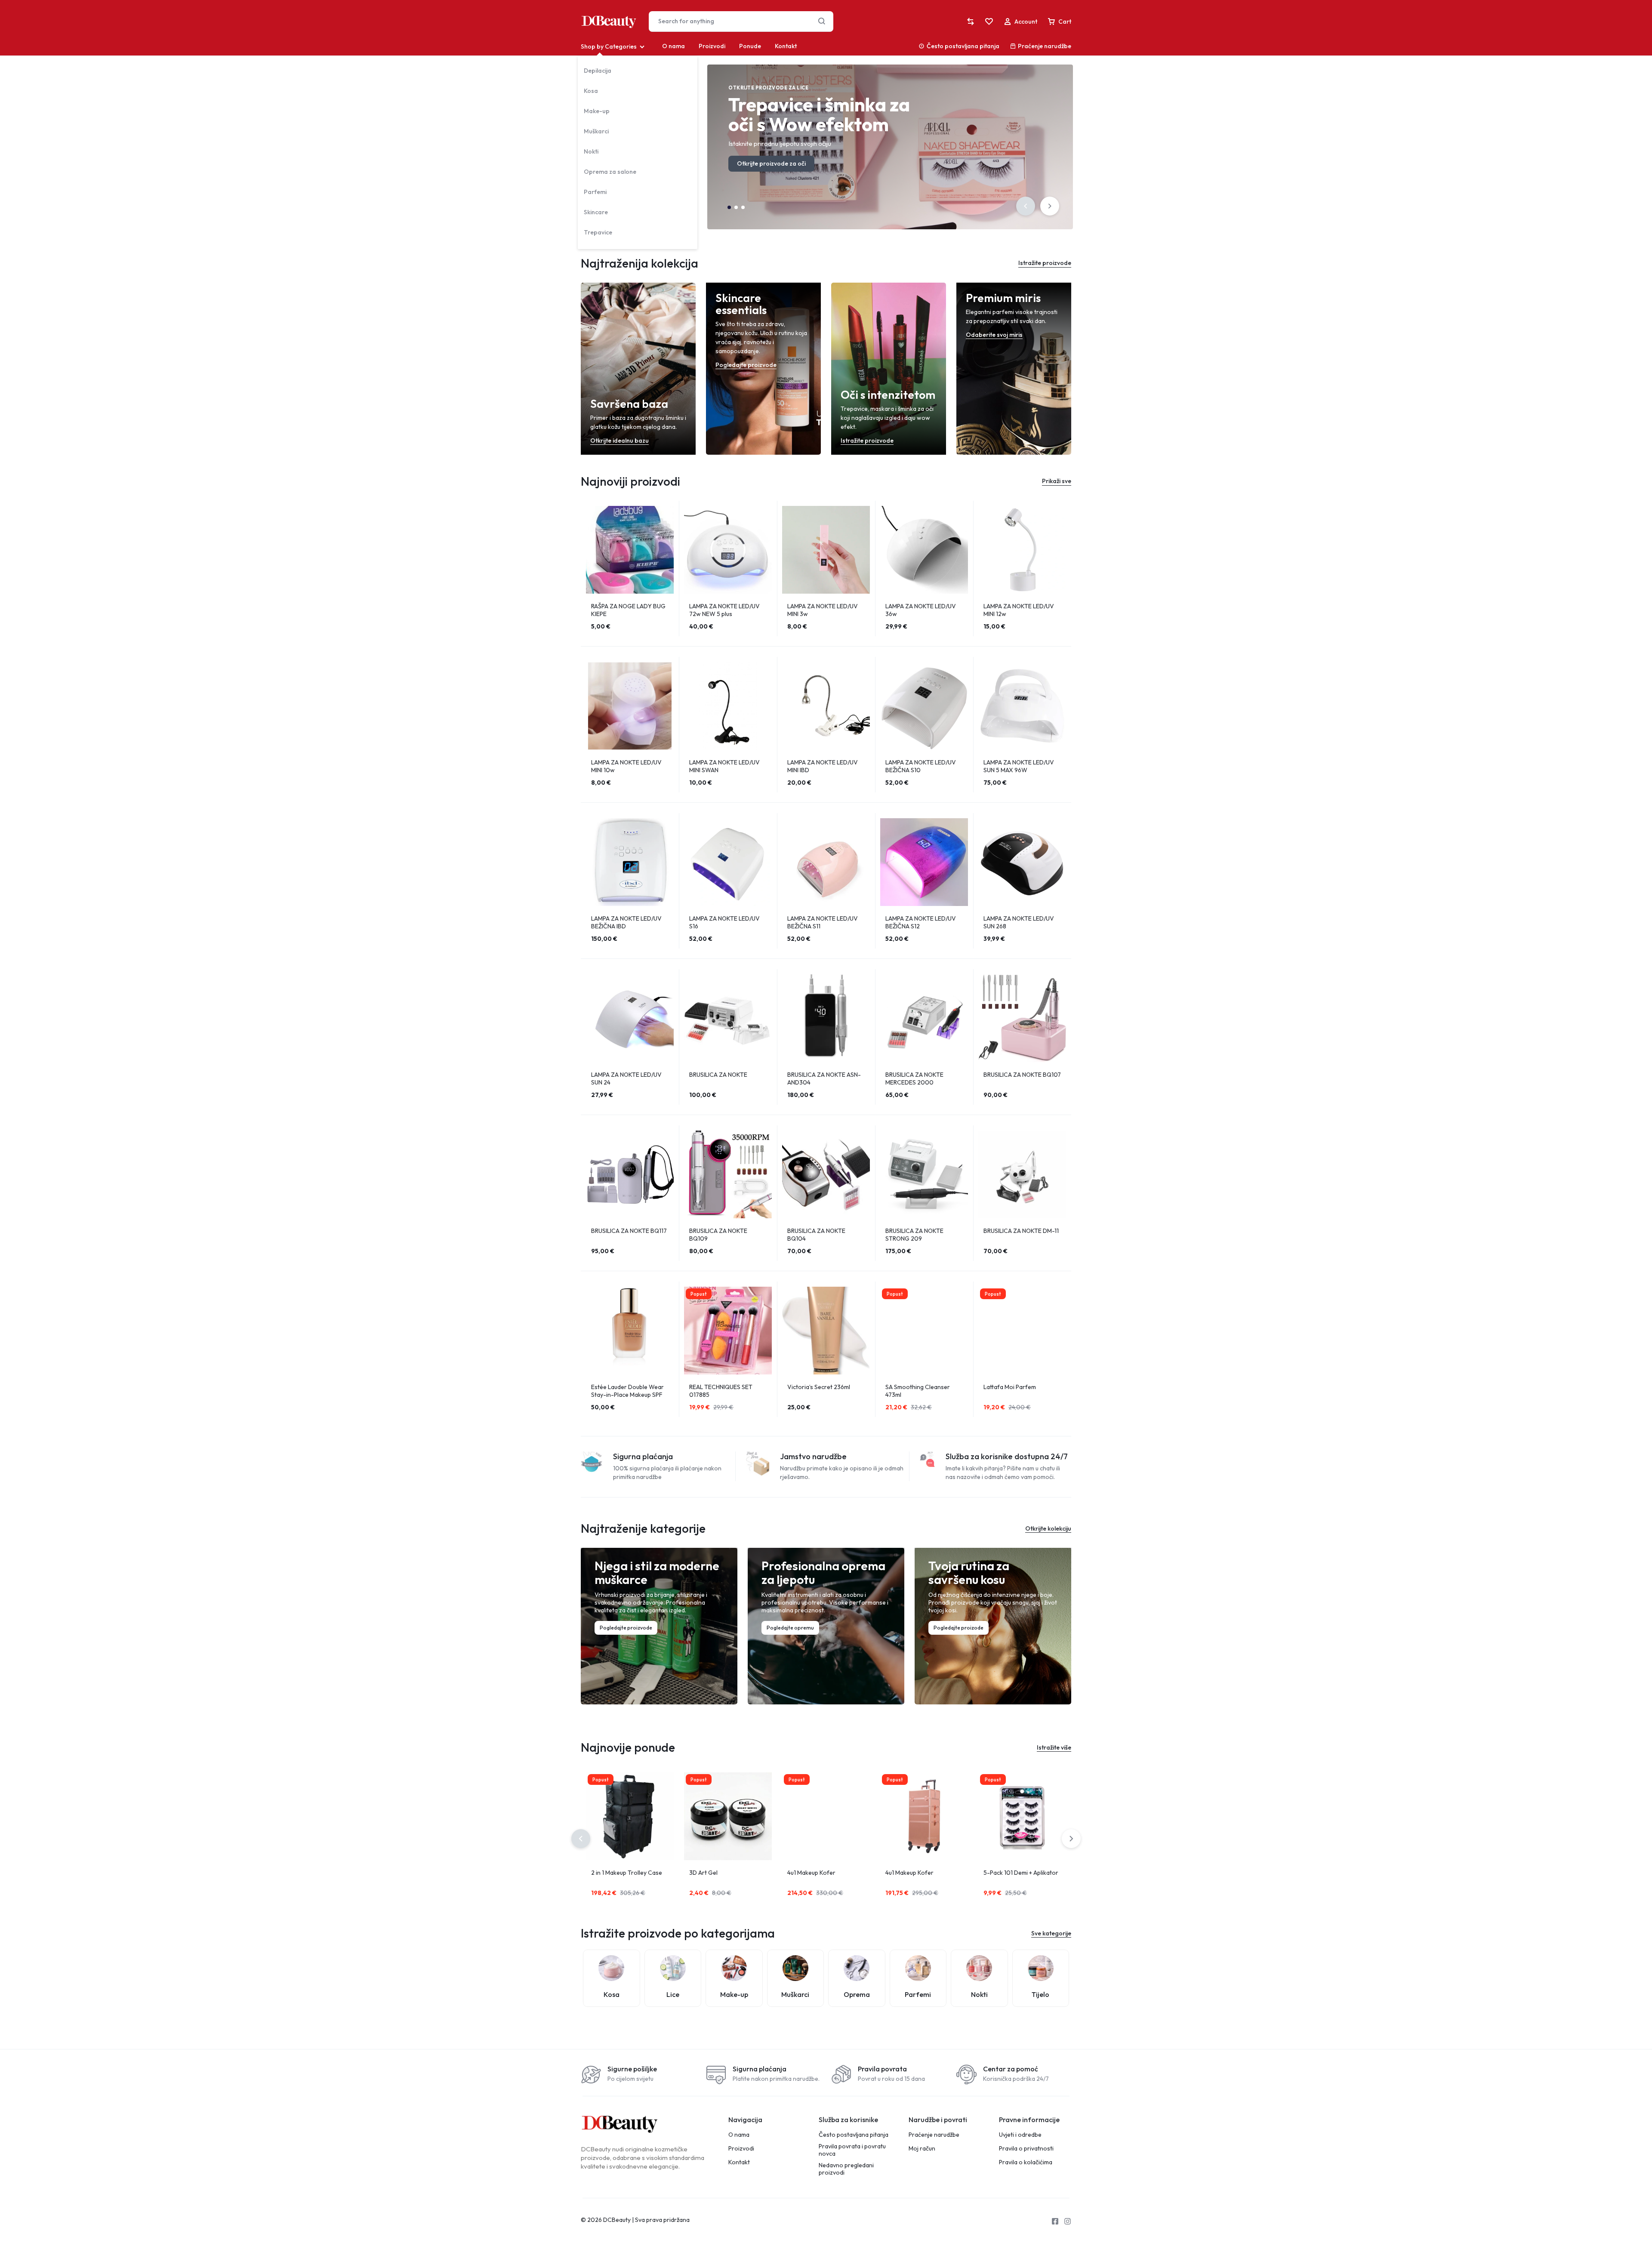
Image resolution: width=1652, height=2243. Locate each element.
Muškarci (596, 131)
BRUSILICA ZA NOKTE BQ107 (1022, 1075)
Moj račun (922, 2149)
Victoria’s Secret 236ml (819, 1387)
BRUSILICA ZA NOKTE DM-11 (1021, 1231)
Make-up (597, 111)
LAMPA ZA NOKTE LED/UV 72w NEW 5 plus (724, 610)
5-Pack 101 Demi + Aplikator (1021, 1873)
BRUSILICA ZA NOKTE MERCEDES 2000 (914, 1078)
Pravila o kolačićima (1026, 2162)
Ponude (750, 46)
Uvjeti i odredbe (1020, 2135)
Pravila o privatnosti (1026, 2149)
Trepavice (598, 232)
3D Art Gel (703, 1873)
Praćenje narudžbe (1045, 46)
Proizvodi (712, 46)
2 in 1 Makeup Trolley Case (627, 1873)
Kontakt (786, 46)
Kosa (591, 91)
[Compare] (971, 22)
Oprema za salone (610, 172)
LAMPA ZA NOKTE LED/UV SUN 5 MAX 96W (1019, 766)
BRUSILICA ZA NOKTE (718, 1075)
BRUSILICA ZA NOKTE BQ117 (629, 1231)
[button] (1026, 206)
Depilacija (598, 71)
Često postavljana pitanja (963, 46)
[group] (630, 550)
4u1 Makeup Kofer (811, 1873)
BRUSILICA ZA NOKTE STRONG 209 (914, 1235)
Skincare (596, 212)
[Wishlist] (989, 22)
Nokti (591, 151)
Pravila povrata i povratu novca (852, 2150)
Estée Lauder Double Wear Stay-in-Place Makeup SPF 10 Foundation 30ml (627, 1395)
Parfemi (595, 192)
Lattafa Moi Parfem (1010, 1387)
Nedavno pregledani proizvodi (846, 2169)
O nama (673, 46)
